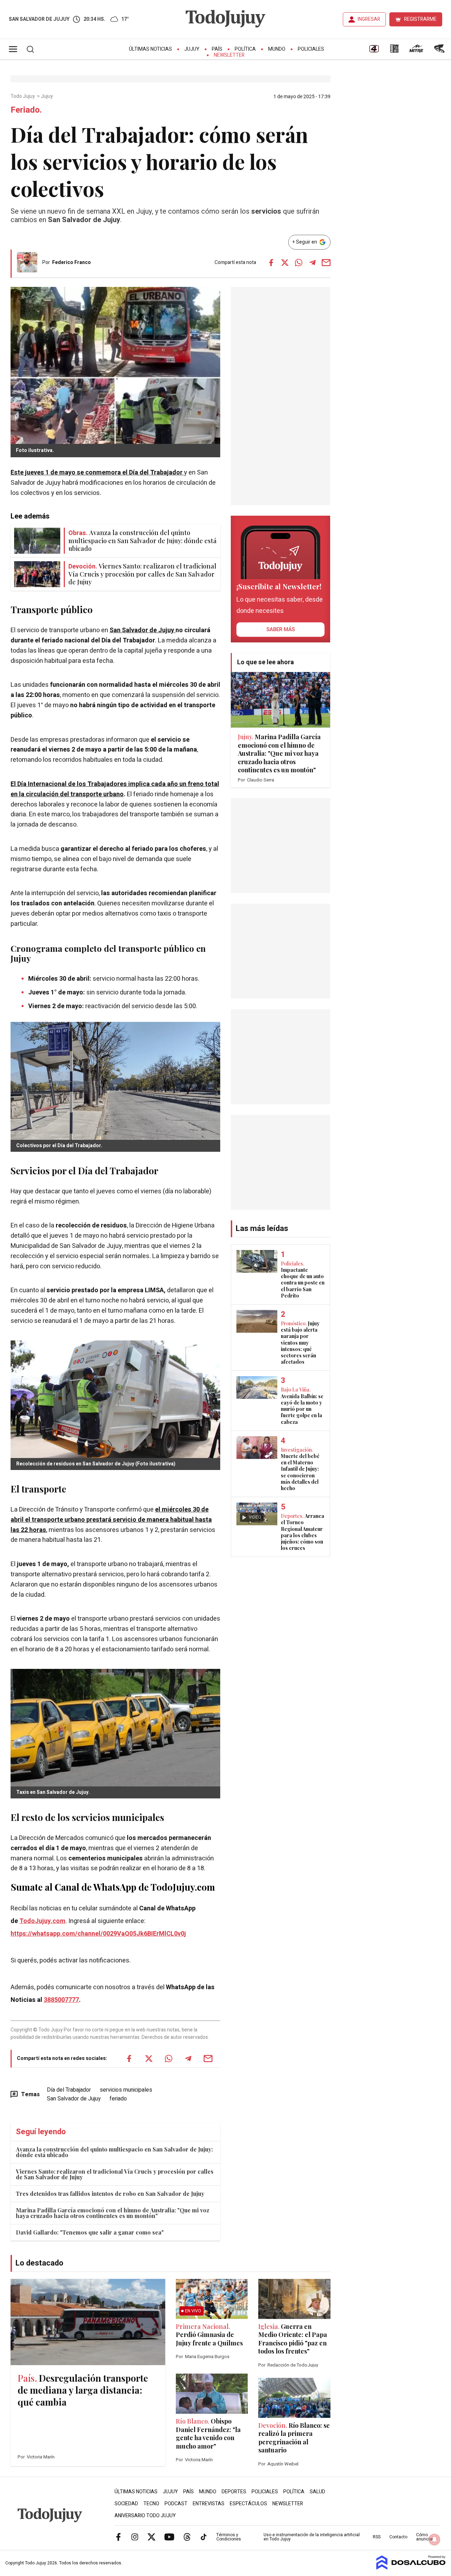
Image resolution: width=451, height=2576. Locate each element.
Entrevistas (209, 2504)
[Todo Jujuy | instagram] (135, 2537)
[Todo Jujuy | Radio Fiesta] (440, 51)
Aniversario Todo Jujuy (145, 2516)
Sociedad (126, 2504)
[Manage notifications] (434, 2539)
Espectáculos (248, 2504)
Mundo (277, 49)
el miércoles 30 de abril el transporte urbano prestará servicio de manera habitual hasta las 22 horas (111, 1520)
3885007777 (61, 2000)
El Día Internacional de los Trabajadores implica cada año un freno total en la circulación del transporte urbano (115, 789)
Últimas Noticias (150, 49)
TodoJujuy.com (42, 1921)
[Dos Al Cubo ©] (411, 2568)
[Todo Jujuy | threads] (187, 2537)
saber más (281, 629)
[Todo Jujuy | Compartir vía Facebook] (271, 263)
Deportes (234, 2492)
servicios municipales (126, 2090)
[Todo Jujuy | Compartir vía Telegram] (313, 263)
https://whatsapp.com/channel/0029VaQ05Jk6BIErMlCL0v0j (98, 1934)
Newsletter (229, 55)
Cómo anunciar (425, 2537)
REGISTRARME (420, 19)
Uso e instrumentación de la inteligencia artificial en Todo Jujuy (312, 2537)
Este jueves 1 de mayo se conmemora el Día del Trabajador (97, 473)
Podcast (176, 2504)
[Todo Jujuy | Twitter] (152, 2537)
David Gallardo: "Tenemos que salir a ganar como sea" (90, 2232)
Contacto (398, 2537)
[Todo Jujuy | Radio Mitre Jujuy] (416, 51)
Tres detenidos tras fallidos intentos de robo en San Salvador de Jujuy (110, 2194)
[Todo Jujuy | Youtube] (169, 2537)
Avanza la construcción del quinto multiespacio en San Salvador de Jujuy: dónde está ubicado (114, 2152)
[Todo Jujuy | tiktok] (204, 2537)
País (217, 49)
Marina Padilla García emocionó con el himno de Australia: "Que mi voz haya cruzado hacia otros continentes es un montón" (113, 2213)
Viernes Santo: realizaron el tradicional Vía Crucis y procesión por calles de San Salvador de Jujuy (115, 2174)
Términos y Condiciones (229, 2537)
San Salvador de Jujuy (143, 630)
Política (245, 49)
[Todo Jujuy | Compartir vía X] (285, 263)
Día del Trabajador (69, 2090)
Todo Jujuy (23, 96)
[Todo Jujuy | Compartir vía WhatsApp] (299, 263)
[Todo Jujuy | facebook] (118, 2537)
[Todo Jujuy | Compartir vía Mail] (326, 263)
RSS (377, 2537)
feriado (118, 2099)
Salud (317, 2492)
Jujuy (192, 49)
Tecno (151, 2504)
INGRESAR (369, 19)
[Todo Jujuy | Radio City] (394, 51)
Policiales (311, 49)
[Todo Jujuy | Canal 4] (374, 51)
